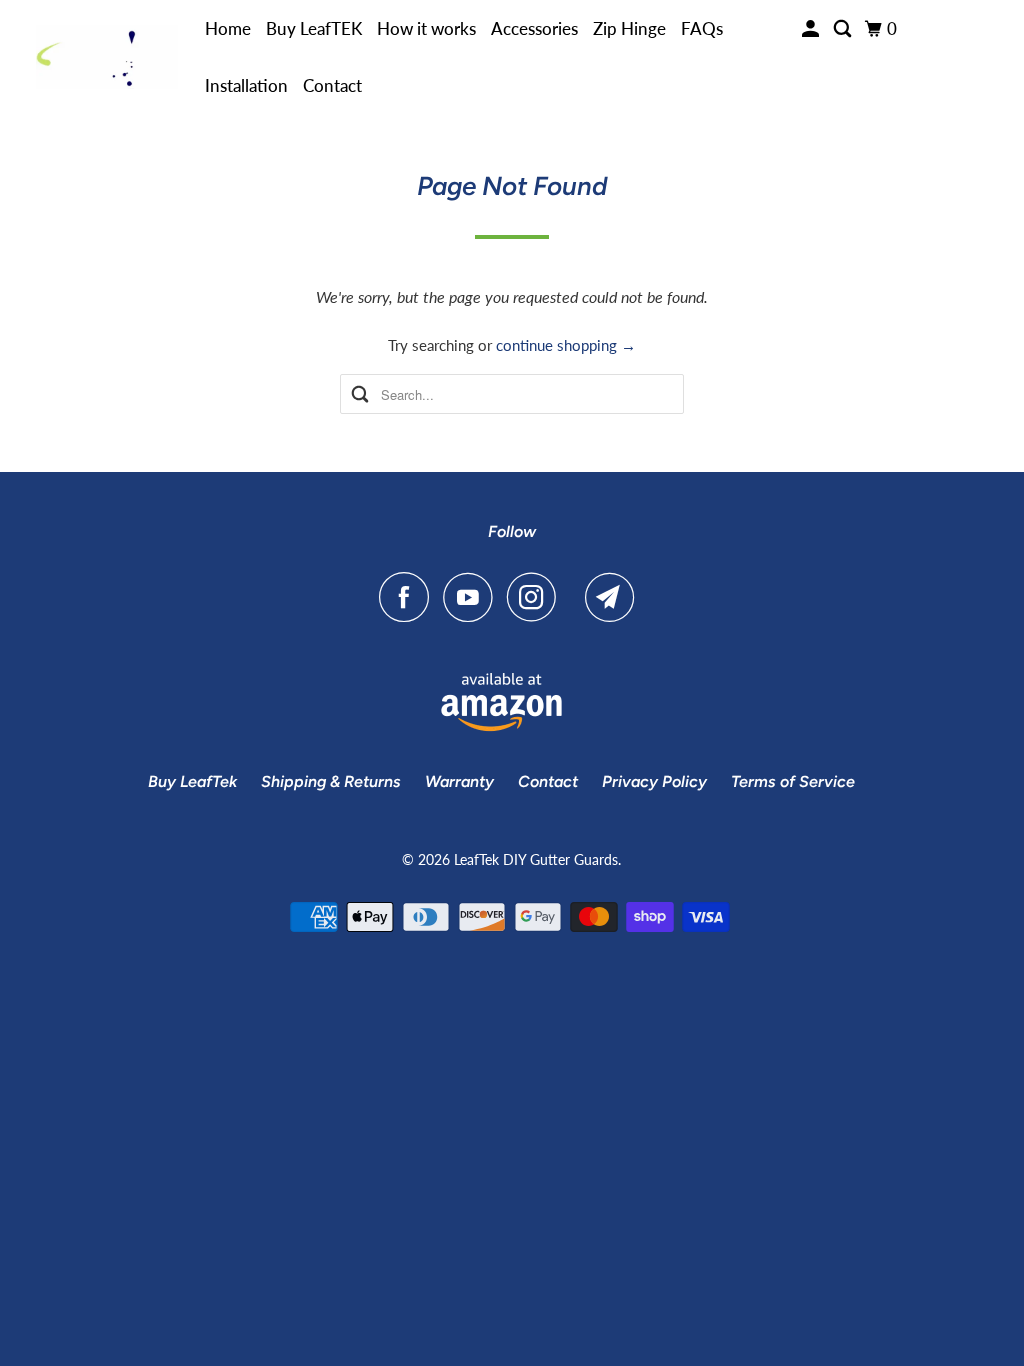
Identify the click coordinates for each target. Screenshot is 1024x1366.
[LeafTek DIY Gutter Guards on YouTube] (473, 597)
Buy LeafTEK (314, 28)
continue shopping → (566, 345)
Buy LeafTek (192, 781)
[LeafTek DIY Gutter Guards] (107, 57)
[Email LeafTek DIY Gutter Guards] (615, 597)
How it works (426, 28)
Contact (332, 85)
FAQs (702, 28)
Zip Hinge (629, 28)
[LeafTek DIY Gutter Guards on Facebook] (409, 597)
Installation (246, 85)
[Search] (844, 29)
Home (228, 28)
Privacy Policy (654, 781)
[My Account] (812, 29)
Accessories (534, 28)
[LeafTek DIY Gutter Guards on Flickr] (576, 597)
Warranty (459, 781)
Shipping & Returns (331, 781)
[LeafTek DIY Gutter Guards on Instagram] (537, 597)
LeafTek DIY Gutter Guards (536, 859)
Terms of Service (793, 781)
